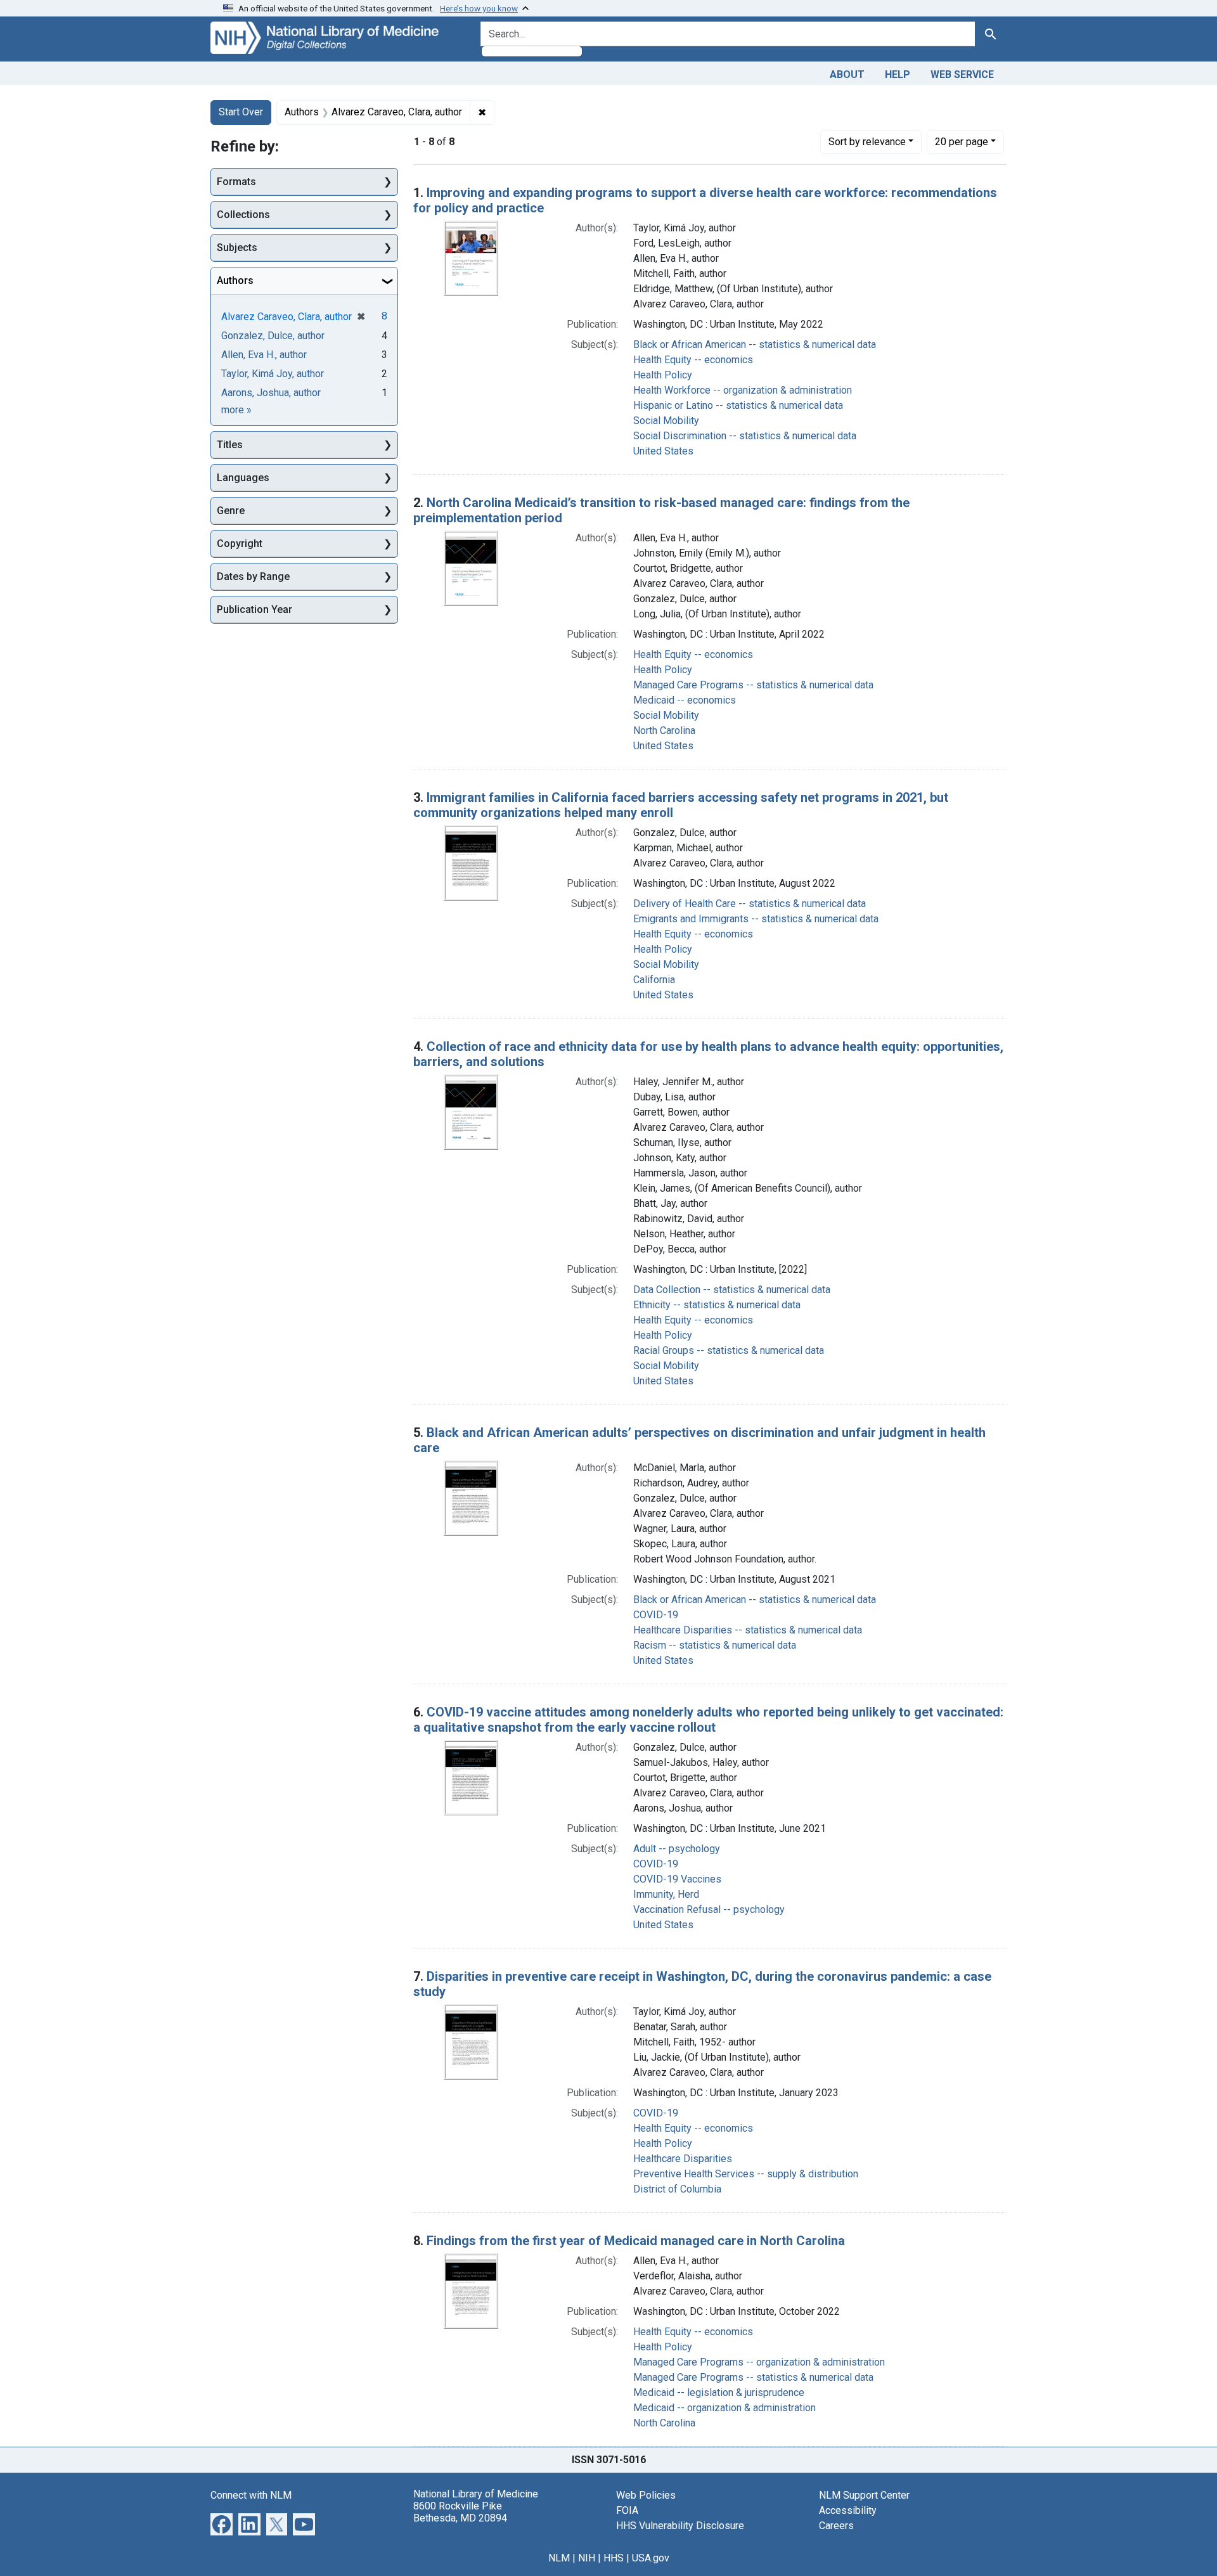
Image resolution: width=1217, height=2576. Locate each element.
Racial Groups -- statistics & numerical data (729, 1350)
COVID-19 (656, 1615)
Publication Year (254, 609)
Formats (236, 182)
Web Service (962, 74)
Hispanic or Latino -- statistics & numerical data (738, 405)
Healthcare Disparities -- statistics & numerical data (748, 1630)
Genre (231, 511)
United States (663, 451)
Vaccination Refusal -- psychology (709, 1909)
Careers (836, 2526)
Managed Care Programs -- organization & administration (759, 2362)
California (654, 980)
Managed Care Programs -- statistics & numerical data (753, 685)
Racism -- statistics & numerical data (715, 1645)
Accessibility (848, 2510)
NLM (559, 2558)
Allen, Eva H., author (264, 355)
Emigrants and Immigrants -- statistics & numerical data (756, 919)
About (847, 74)
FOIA (627, 2510)
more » (236, 410)
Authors (235, 280)
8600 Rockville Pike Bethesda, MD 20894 (460, 2512)
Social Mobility (666, 421)
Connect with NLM (251, 2495)
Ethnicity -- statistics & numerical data (717, 1305)
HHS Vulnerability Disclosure (680, 2526)
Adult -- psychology (677, 1849)
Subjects (237, 248)
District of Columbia (677, 2189)
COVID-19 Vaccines (677, 1879)
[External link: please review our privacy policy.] (222, 2523)
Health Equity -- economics (693, 360)
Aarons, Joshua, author (271, 393)
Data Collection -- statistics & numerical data (732, 1290)
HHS (614, 2558)
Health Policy (663, 375)
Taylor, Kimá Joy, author (273, 374)
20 (962, 141)
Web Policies (646, 2495)
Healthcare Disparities (683, 2159)
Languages (243, 478)
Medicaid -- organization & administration (724, 2408)
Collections (243, 215)
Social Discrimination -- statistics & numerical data (745, 436)
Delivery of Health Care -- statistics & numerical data (750, 904)
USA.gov (651, 2558)
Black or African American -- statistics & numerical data (755, 345)
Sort (867, 142)
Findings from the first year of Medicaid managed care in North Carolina (636, 2241)
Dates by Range (253, 576)
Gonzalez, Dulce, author (273, 336)
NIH (587, 2558)
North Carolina (664, 731)
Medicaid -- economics (685, 700)
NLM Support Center (864, 2495)
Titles (230, 445)
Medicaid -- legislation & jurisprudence (719, 2392)
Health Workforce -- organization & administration (743, 390)
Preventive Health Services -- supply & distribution (746, 2174)
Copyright (240, 544)
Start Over (241, 112)
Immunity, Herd (666, 1894)
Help (898, 74)
